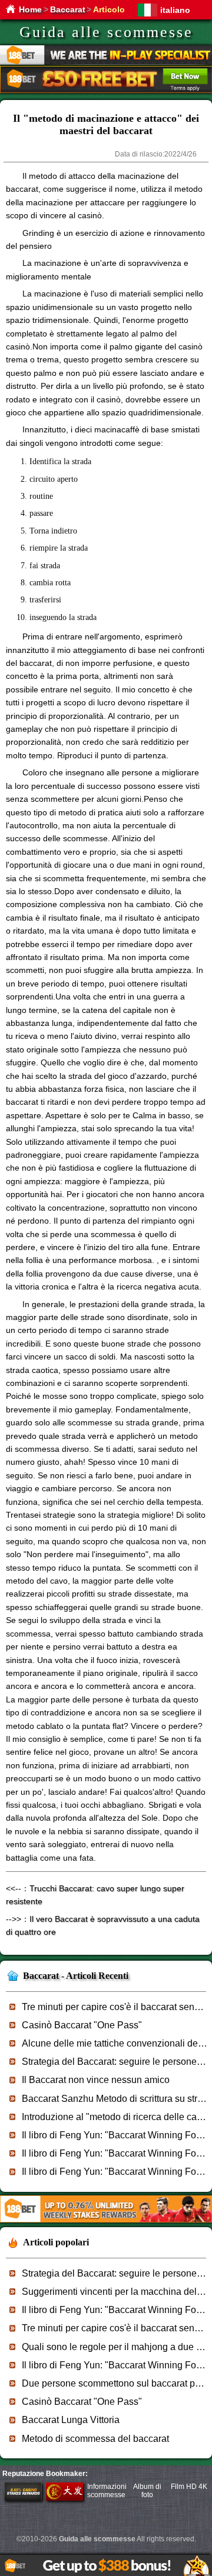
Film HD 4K (189, 2487)
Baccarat (68, 9)
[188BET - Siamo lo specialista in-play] (106, 63)
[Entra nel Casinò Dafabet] (65, 2498)
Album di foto (147, 2491)
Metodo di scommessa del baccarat (95, 2439)
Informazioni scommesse (107, 2491)
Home (30, 9)
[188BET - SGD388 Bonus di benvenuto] (106, 2220)
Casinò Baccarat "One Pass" (82, 2025)
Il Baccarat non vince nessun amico (96, 2080)
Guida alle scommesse (106, 32)
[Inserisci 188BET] (23, 2498)
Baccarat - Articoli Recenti (76, 1976)
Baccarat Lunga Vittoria (71, 2420)
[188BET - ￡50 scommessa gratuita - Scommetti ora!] (106, 91)
